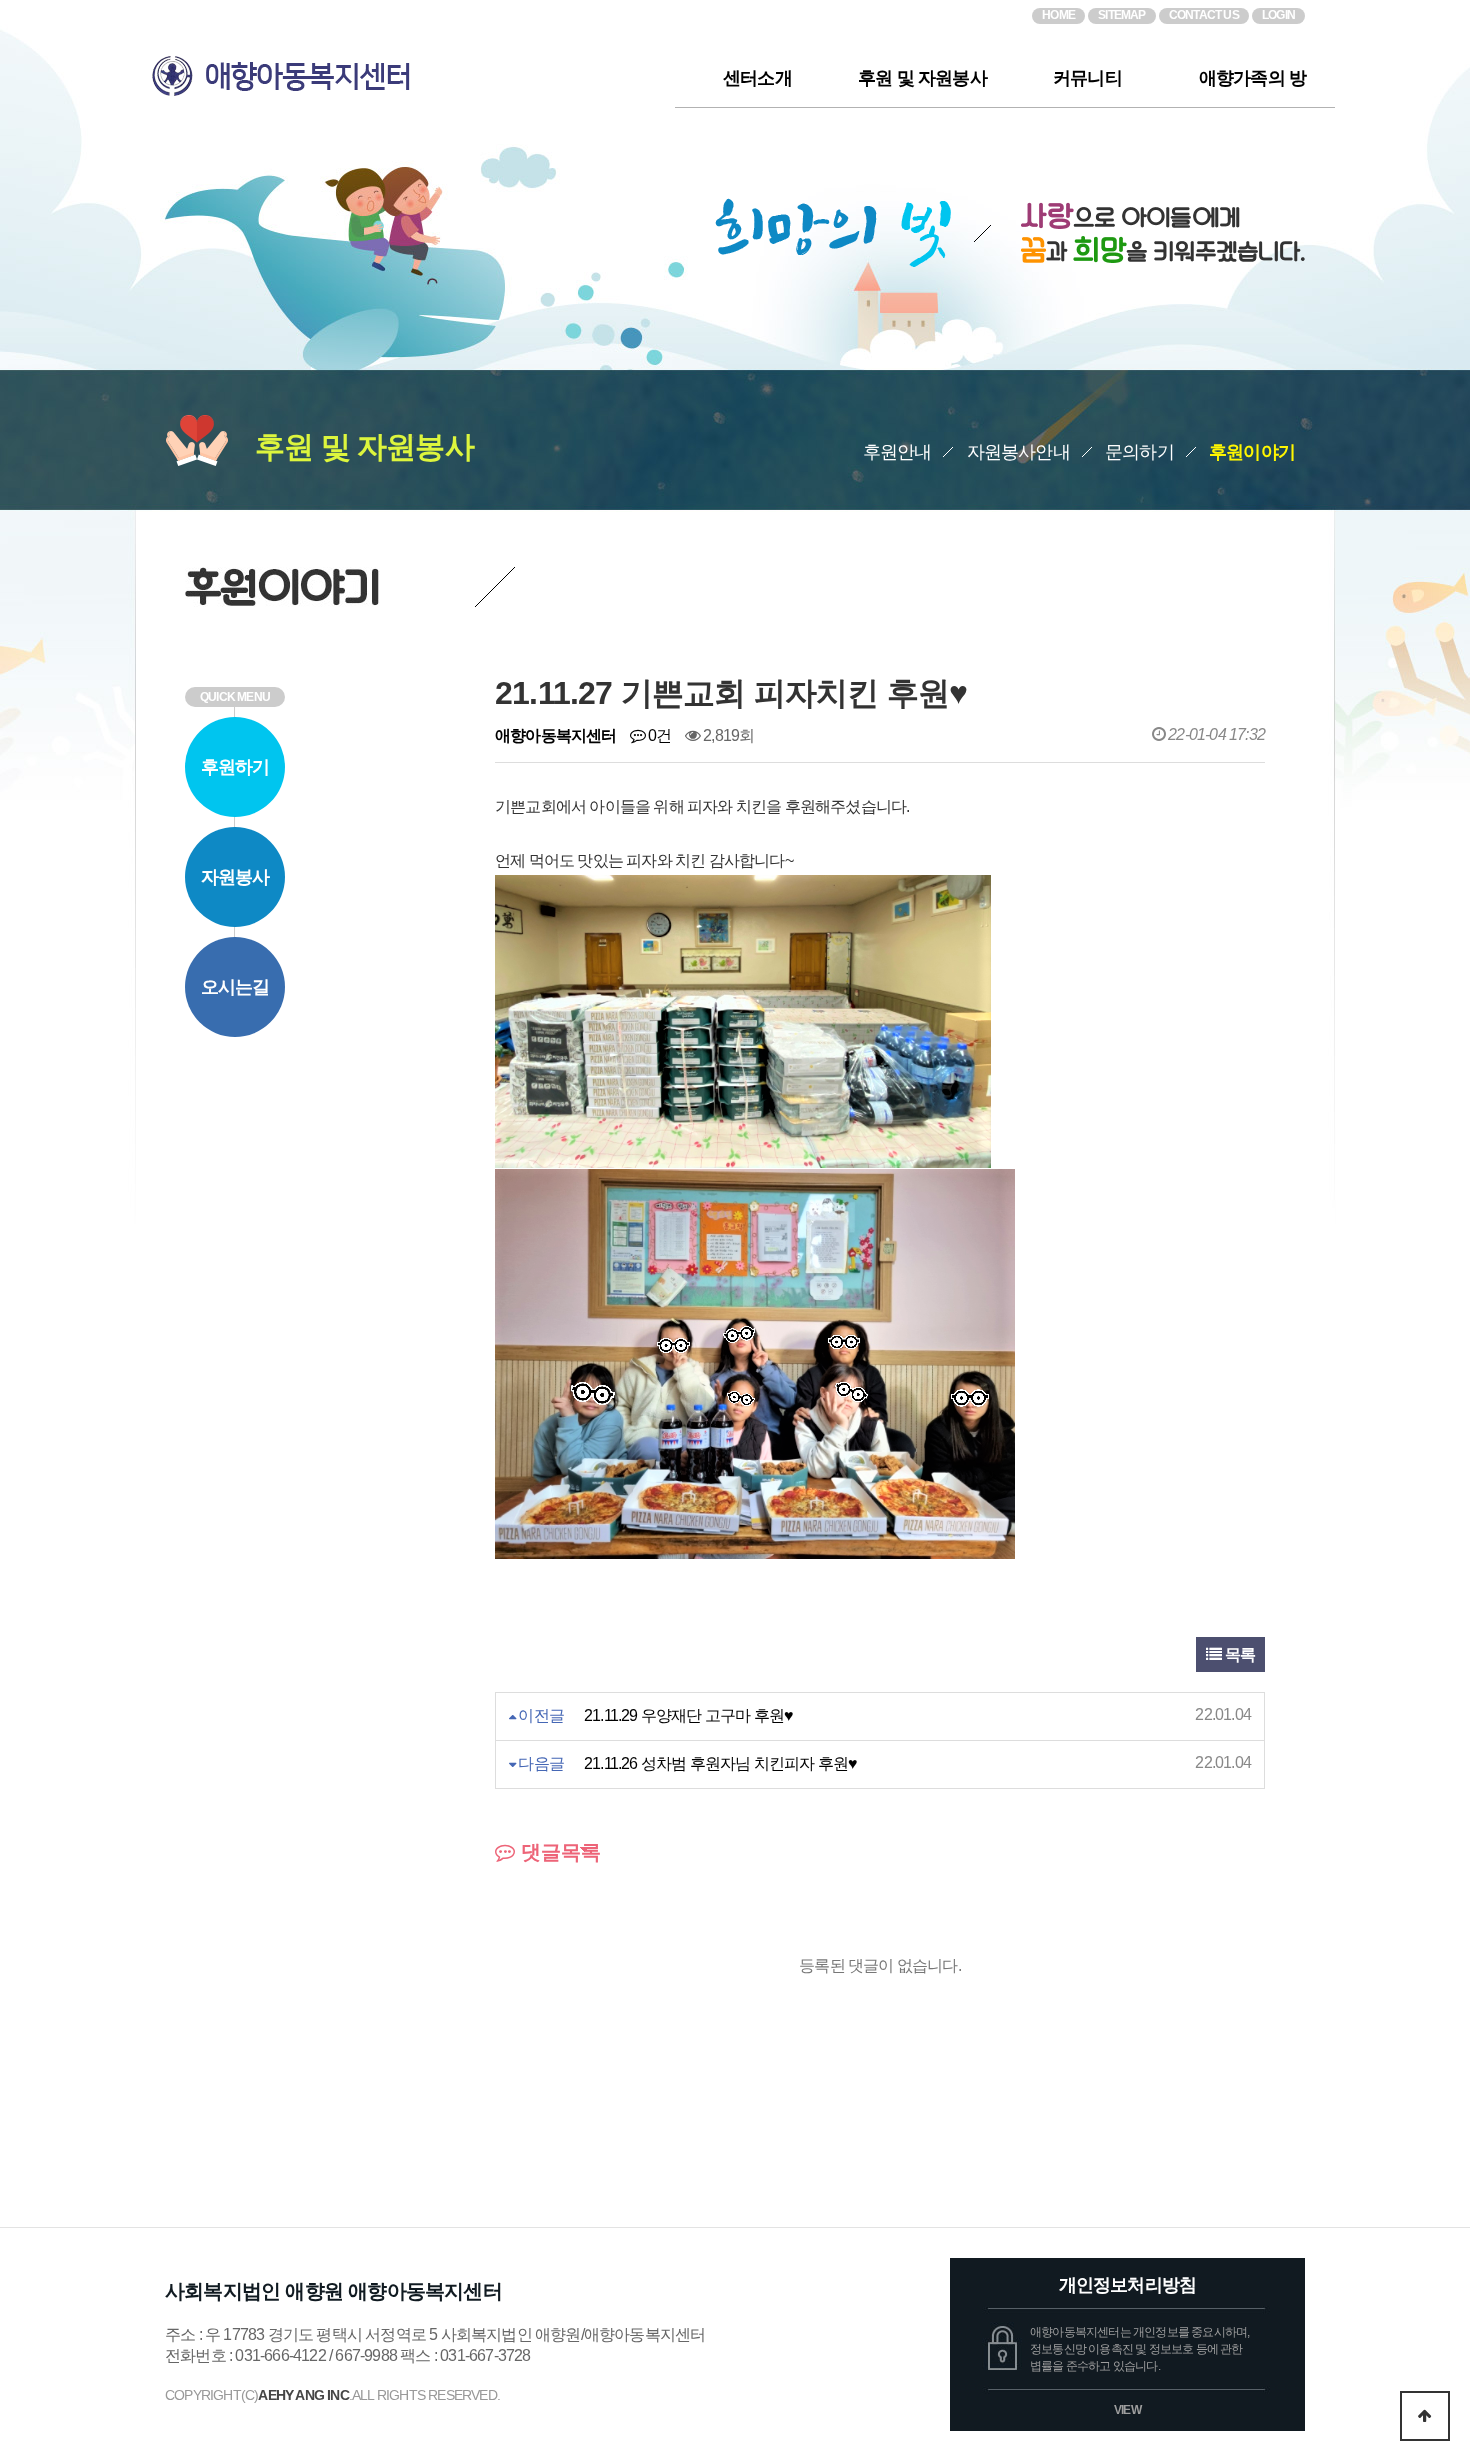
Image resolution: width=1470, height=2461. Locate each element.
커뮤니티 (1087, 78)
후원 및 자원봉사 (922, 78)
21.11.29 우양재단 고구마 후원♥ (688, 1715)
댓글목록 (558, 1852)
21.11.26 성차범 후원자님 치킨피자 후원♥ (720, 1763)
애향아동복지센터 (405, 68)
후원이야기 (1252, 452)
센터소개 (757, 78)
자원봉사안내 (1018, 452)
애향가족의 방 (1252, 78)
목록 (1238, 1654)
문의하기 (1139, 452)
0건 (658, 735)
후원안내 (897, 452)
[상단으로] (1425, 2416)
